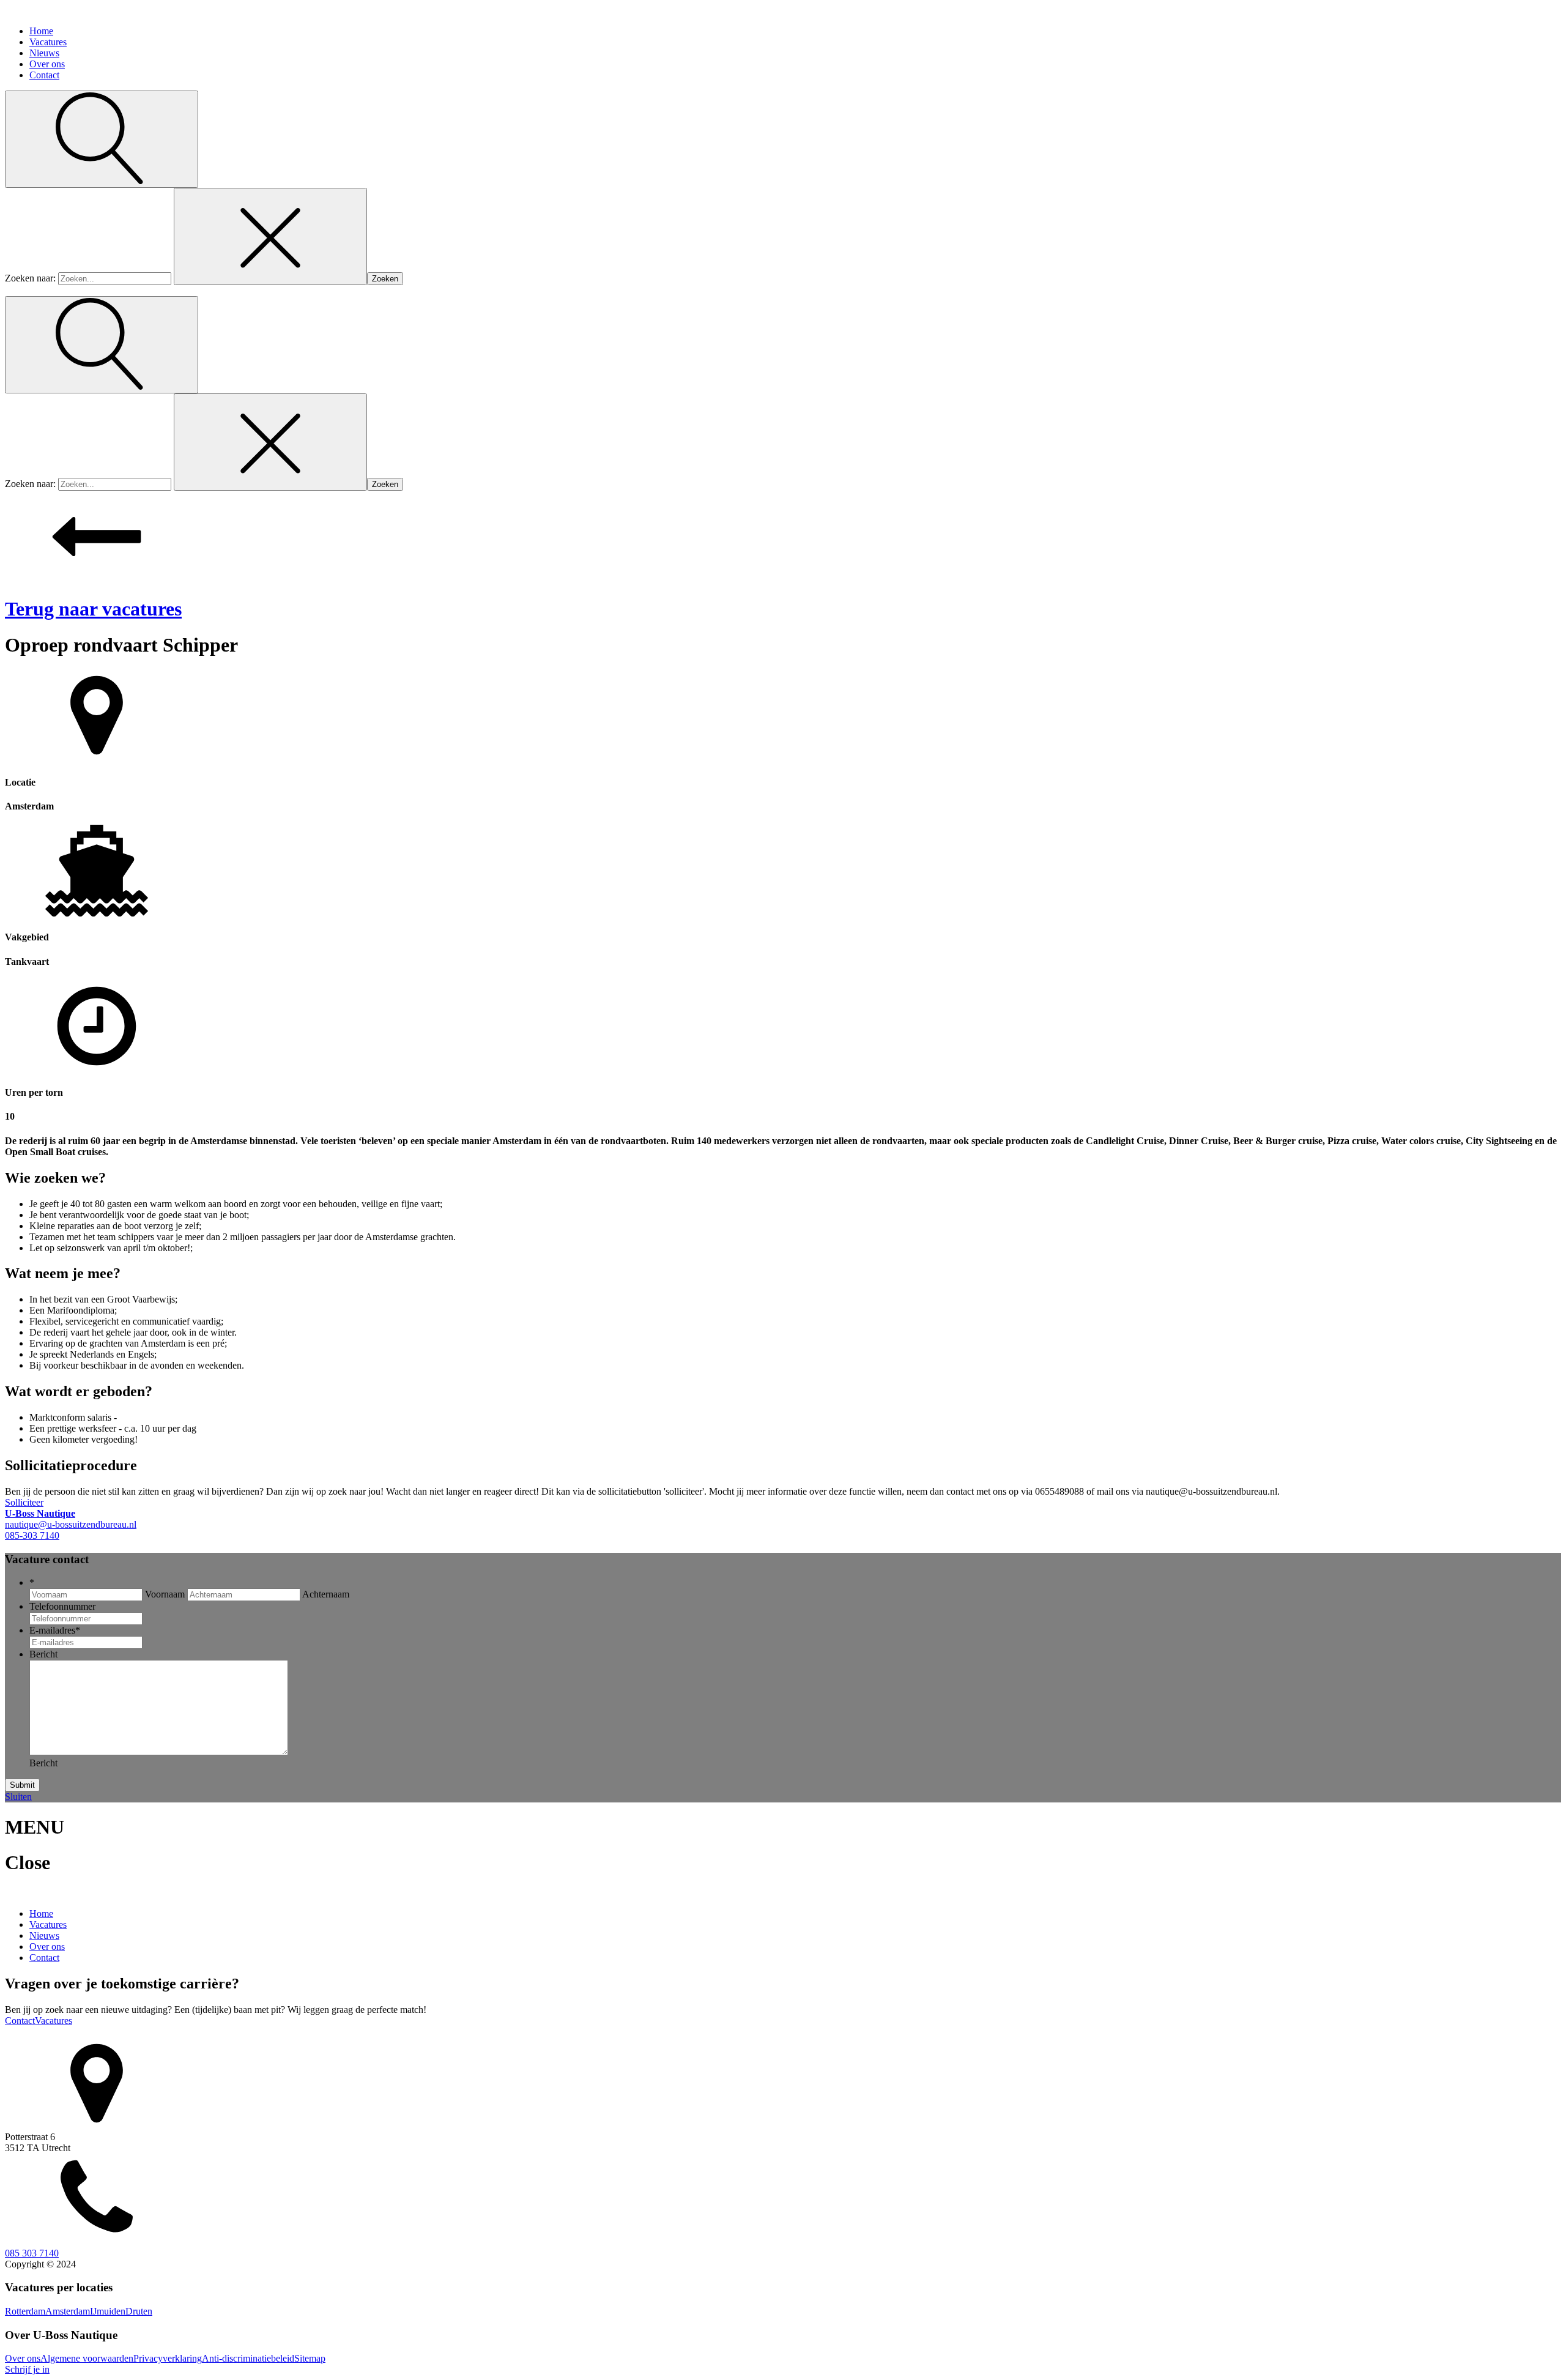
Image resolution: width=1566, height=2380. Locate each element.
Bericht (43, 1654)
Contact (44, 75)
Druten (139, 2311)
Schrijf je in (27, 2369)
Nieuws (44, 53)
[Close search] (270, 236)
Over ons (47, 64)
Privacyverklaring (168, 2358)
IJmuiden (108, 2311)
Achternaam (326, 1594)
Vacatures (48, 42)
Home (41, 31)
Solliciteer (24, 1502)
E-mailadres (55, 1630)
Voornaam (165, 1594)
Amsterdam (68, 2311)
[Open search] (102, 139)
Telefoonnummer (62, 1606)
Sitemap (310, 2358)
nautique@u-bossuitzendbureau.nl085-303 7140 (71, 1524)
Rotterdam (25, 2311)
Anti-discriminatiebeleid (248, 2358)
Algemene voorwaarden (87, 2358)
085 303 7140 (32, 2253)
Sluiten (18, 1797)
